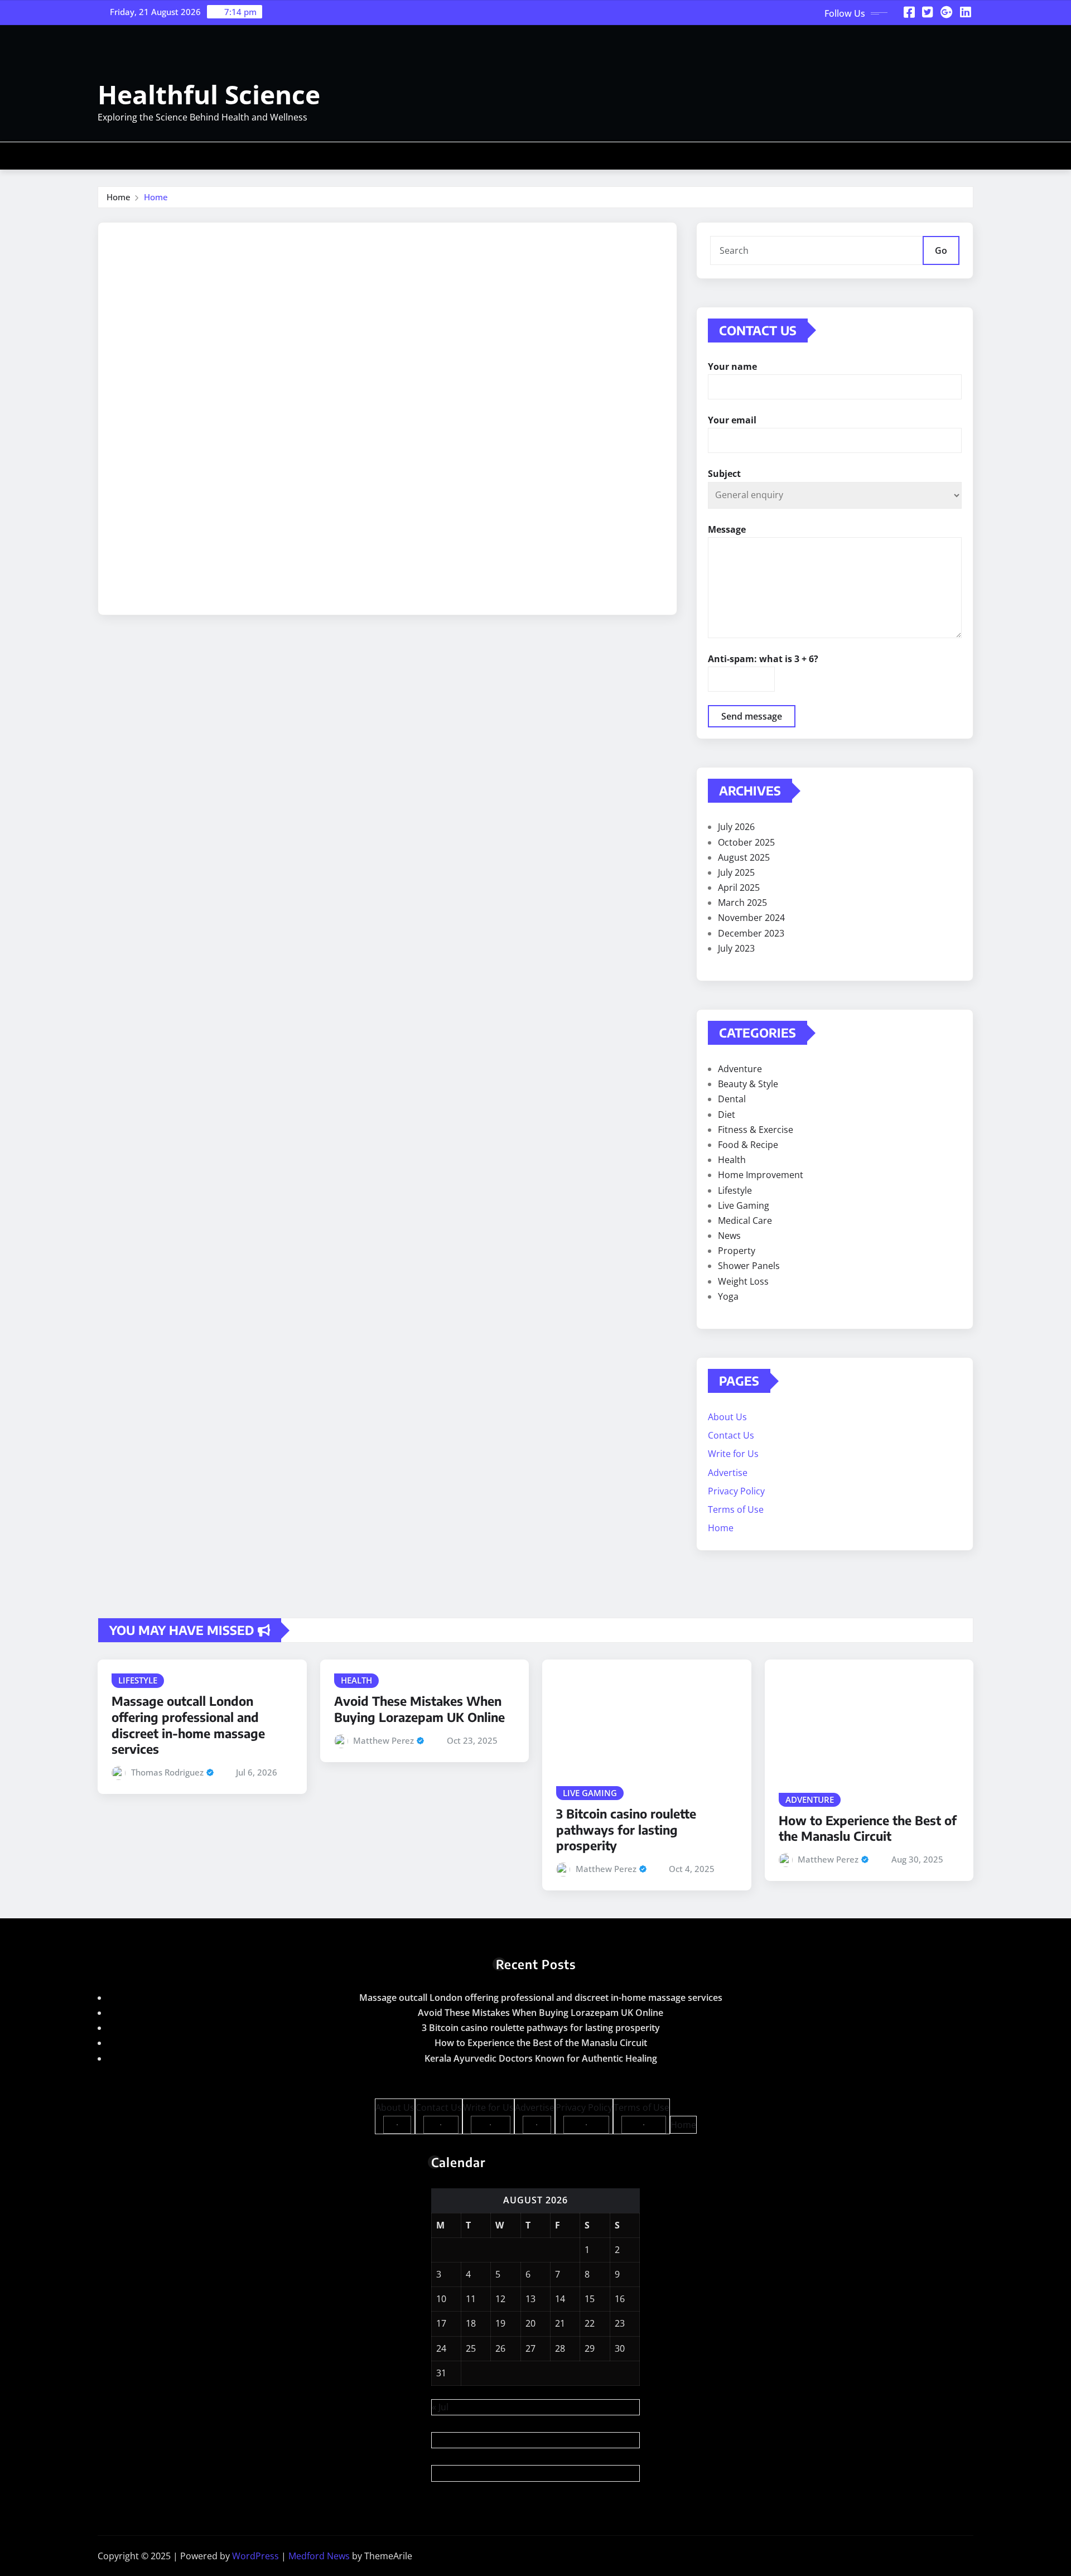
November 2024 (751, 918)
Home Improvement (761, 1175)
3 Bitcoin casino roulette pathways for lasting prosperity (626, 1829)
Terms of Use (736, 1509)
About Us (727, 1417)
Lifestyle (735, 1190)
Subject (724, 474)
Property (737, 1251)
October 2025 (746, 842)
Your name (732, 366)
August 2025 (744, 857)
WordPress (255, 2556)
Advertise (728, 1473)
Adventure (740, 1069)
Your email (732, 420)
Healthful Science (209, 94)
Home (119, 197)
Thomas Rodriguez (167, 1772)
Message (727, 529)
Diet (727, 1115)
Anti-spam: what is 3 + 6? (763, 659)
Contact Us (731, 1435)
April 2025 (739, 887)
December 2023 (751, 933)
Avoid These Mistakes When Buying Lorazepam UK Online (419, 1709)
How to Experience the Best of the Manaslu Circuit (868, 1828)
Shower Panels (749, 1266)
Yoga (728, 1296)
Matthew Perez (383, 1740)
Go (941, 250)
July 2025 (736, 872)
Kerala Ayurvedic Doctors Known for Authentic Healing (541, 2058)
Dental (732, 1099)
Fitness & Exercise (756, 1130)
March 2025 (742, 903)
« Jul (440, 2407)
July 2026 (736, 827)
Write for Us (733, 1454)
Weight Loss (743, 1281)
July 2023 (736, 948)
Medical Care (745, 1221)
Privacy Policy (736, 1491)
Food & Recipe (748, 1145)
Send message (752, 716)
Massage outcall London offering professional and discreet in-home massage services (188, 1725)
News (729, 1236)
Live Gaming (744, 1205)
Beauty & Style (748, 1084)
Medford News (319, 2556)
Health (732, 1160)
